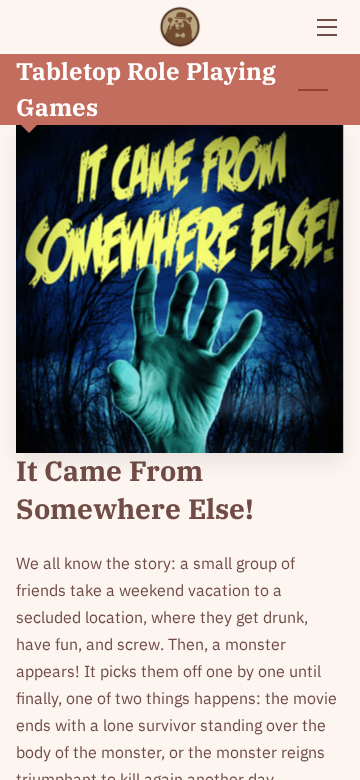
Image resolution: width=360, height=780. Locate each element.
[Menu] (325, 27)
